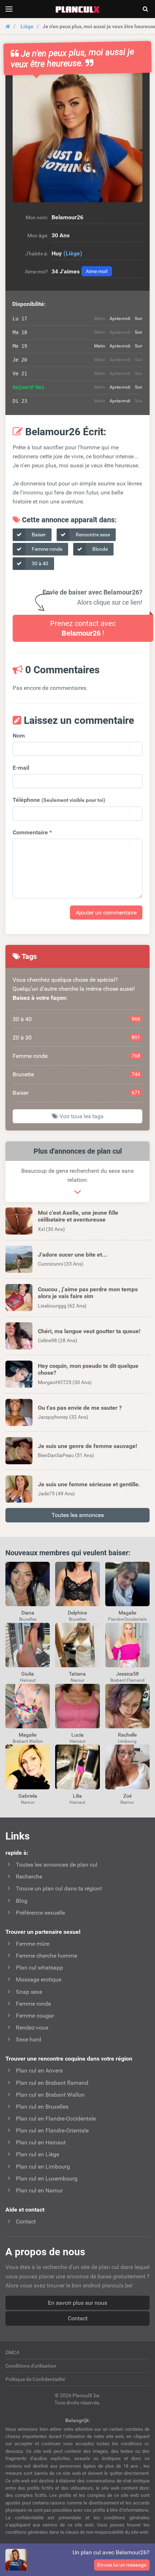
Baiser (38, 535)
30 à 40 (39, 563)
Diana (28, 1613)
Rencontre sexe (92, 535)
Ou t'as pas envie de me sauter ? (80, 1408)
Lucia (77, 1735)
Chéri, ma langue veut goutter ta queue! (89, 1331)
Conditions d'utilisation (31, 2366)
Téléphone (59, 800)
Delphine (77, 1613)
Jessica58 (127, 1674)
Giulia (28, 1674)
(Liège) (73, 253)
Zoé (127, 1796)
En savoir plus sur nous (77, 2303)
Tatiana (77, 1674)
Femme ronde (46, 549)
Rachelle (127, 1735)
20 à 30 (76, 1038)
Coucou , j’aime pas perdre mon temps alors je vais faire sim (88, 1293)
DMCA (12, 2352)
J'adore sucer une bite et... (73, 1255)
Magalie (127, 1613)
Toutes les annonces (78, 1515)
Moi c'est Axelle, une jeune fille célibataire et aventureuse (78, 1216)
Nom (19, 736)
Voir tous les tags (81, 1116)
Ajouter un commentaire (106, 913)
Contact (78, 2318)
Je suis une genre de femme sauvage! (87, 1446)
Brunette (76, 1074)
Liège (27, 26)
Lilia (77, 1796)
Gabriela (28, 1796)
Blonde (99, 549)
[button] (77, 137)
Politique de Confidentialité (35, 2379)
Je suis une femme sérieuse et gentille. (89, 1484)
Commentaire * (32, 832)
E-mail (21, 768)
